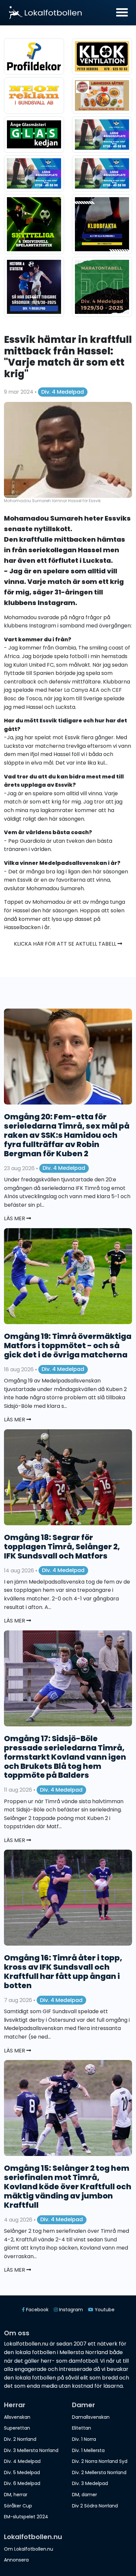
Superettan (17, 2428)
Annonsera (16, 2560)
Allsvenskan (17, 2417)
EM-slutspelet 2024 (26, 2517)
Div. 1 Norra (84, 2439)
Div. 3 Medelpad (90, 2483)
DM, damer (85, 2495)
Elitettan (82, 2428)
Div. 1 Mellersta (88, 2450)
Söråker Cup (18, 2506)
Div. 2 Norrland (20, 2439)
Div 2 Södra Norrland (95, 2506)
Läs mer (15, 1218)
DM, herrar (16, 2495)
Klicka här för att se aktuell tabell (66, 944)
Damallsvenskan (91, 2417)
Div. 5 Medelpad (22, 2472)
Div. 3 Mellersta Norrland (31, 2450)
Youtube (104, 2310)
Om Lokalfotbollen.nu (29, 2549)
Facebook (37, 2310)
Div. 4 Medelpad (63, 392)
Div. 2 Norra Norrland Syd (100, 2461)
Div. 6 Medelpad (22, 2483)
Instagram (56, 603)
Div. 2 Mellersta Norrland (99, 2472)
